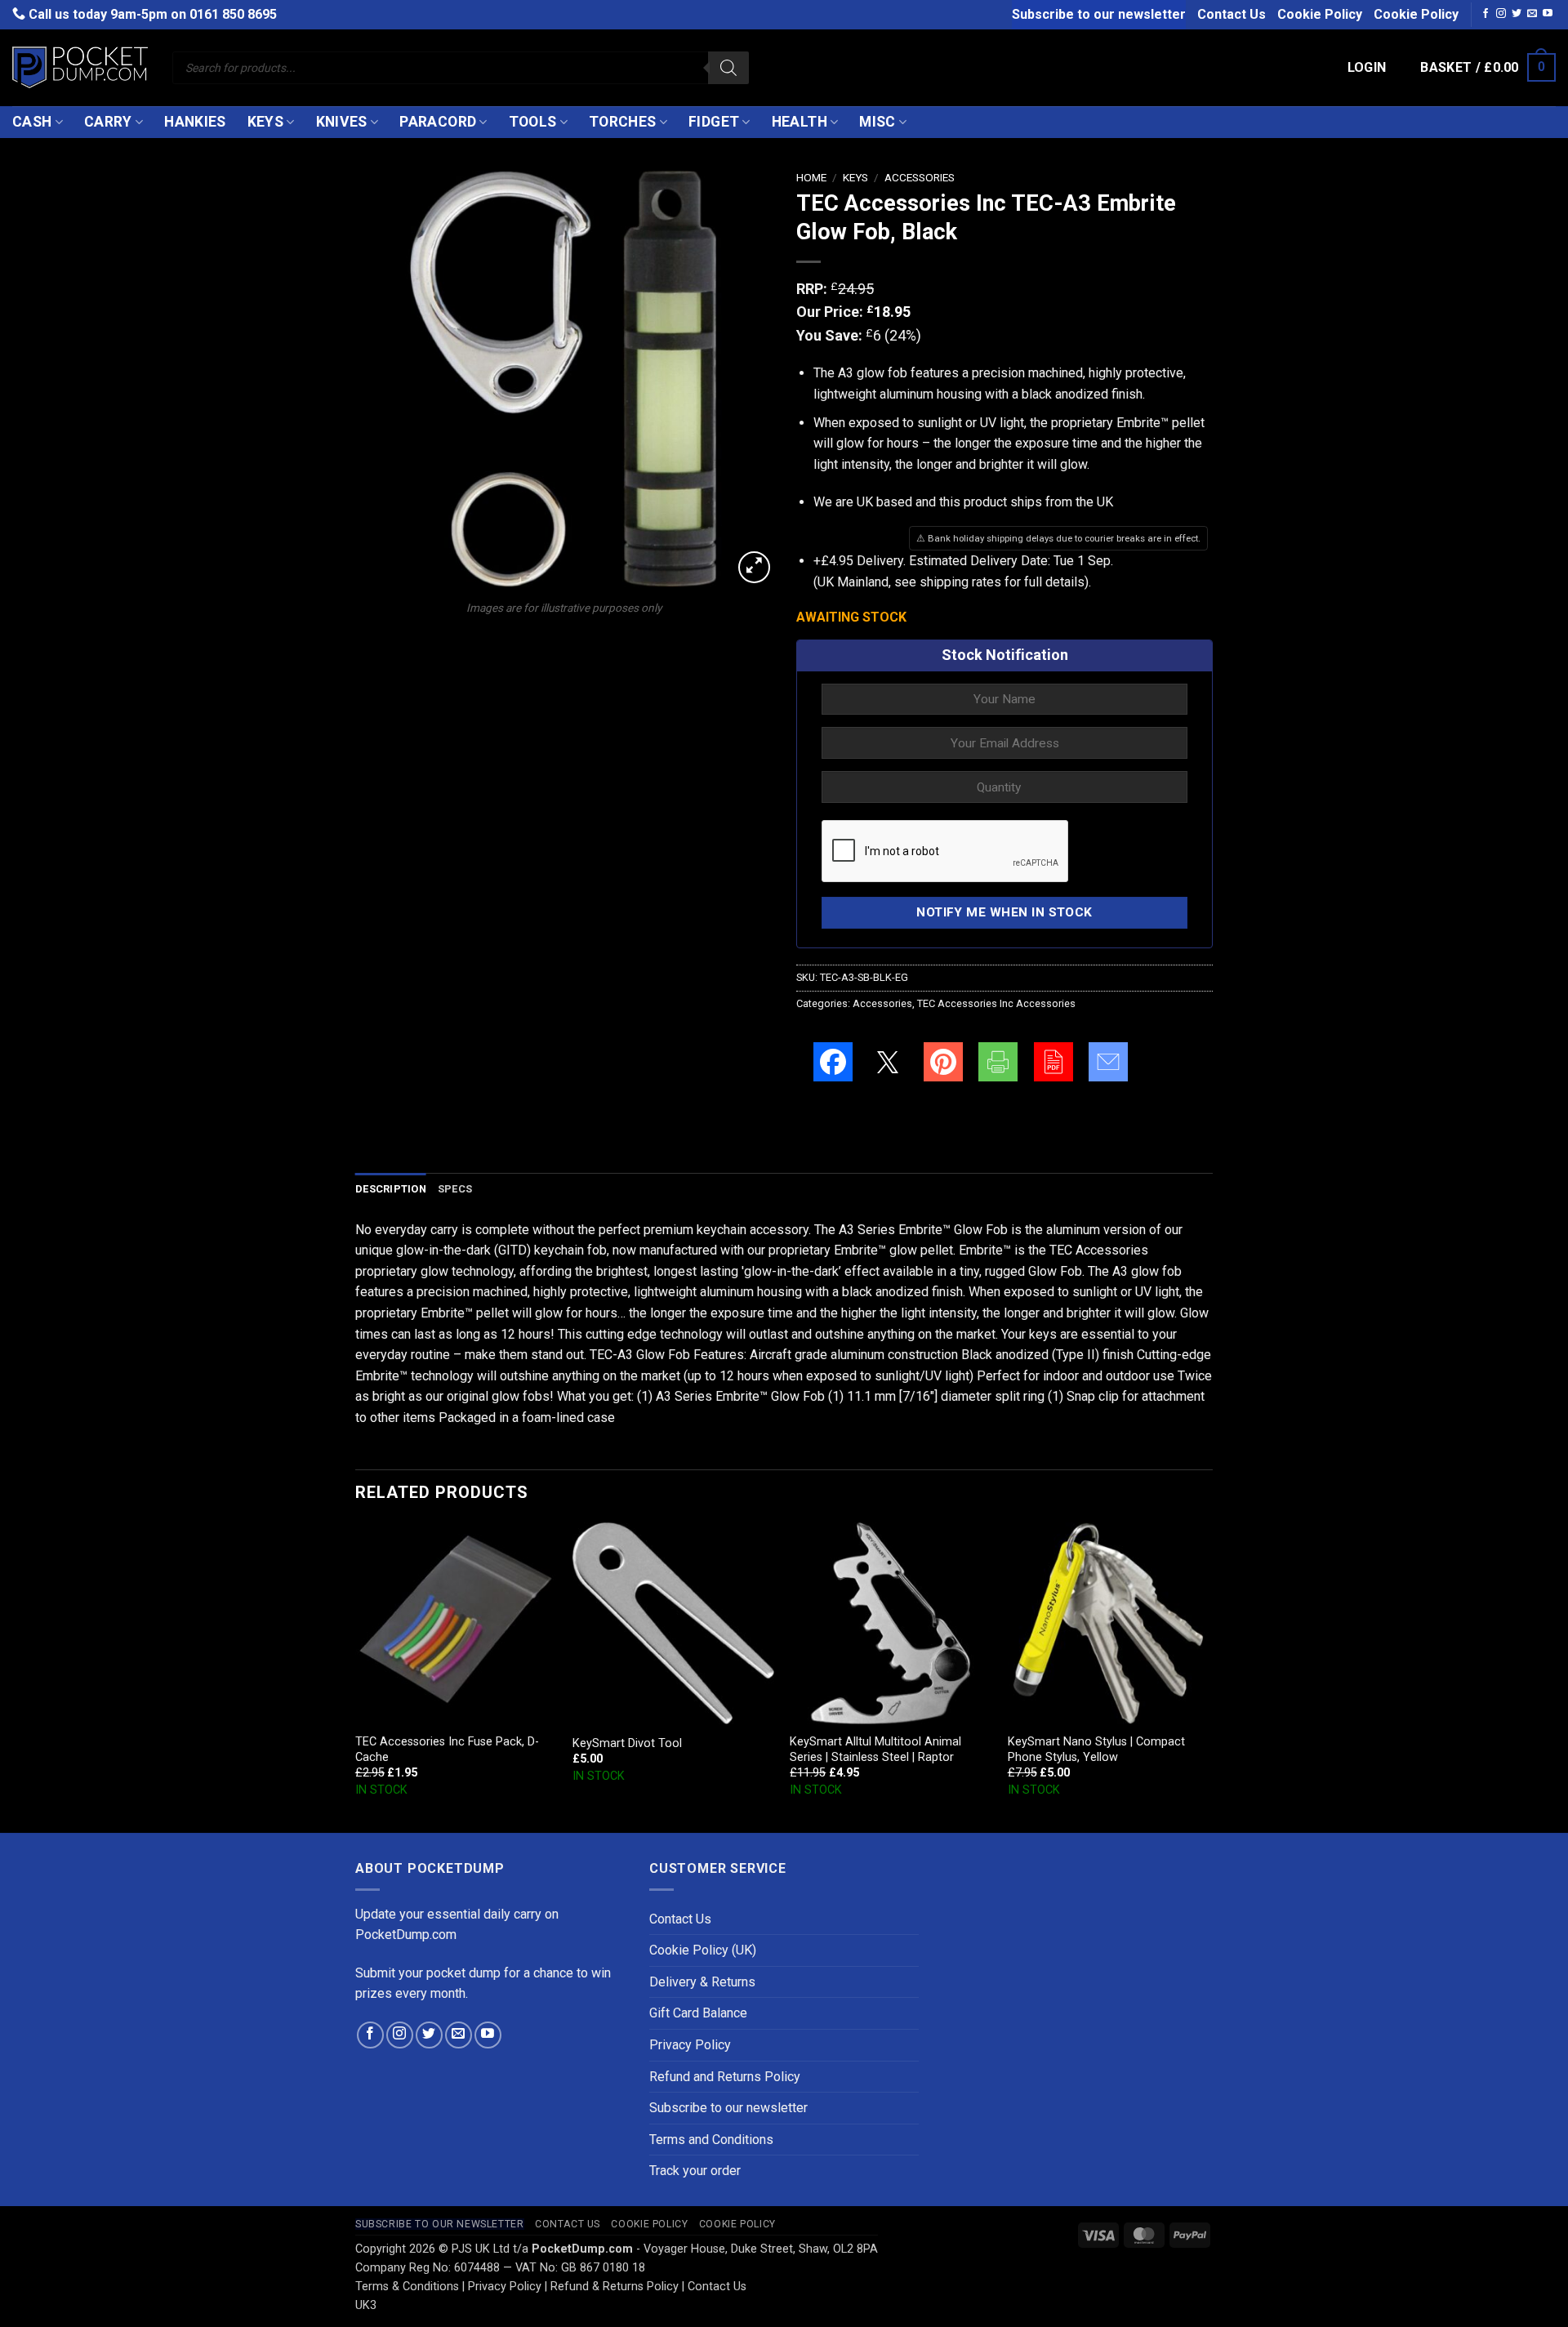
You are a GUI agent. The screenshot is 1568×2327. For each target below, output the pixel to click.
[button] (1367, 68)
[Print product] (998, 1062)
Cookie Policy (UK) (703, 1950)
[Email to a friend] (1108, 1062)
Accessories (920, 177)
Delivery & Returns (702, 1982)
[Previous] (356, 1676)
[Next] (1208, 1676)
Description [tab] (391, 1189)
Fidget (714, 122)
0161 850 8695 (233, 14)
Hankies (195, 122)
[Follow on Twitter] (1517, 14)
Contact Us (1232, 14)
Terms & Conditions (407, 2287)
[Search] (728, 68)
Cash (32, 122)
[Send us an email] (1532, 14)
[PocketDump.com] (80, 67)
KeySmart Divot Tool (627, 1743)
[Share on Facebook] (833, 1062)
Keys (265, 122)
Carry (108, 122)
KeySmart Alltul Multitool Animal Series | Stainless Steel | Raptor (875, 1750)
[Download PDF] (1053, 1062)
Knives (342, 122)
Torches (622, 122)
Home (811, 177)
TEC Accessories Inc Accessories (996, 1003)
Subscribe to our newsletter (1099, 14)
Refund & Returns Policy (615, 2287)
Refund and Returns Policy (725, 2077)
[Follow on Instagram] (1501, 14)
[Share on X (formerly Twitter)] (888, 1062)
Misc (877, 122)
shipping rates (960, 582)
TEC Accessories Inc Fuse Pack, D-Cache (447, 1750)
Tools (533, 122)
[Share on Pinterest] (943, 1062)
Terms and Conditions (711, 2140)
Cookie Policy (1320, 14)
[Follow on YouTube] (1548, 14)
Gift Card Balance (698, 2013)
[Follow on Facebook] (1486, 14)
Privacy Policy (690, 2045)
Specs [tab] (455, 1189)
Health (800, 122)
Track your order (695, 2171)
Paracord (438, 122)
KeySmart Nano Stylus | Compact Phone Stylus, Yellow (1096, 1750)
